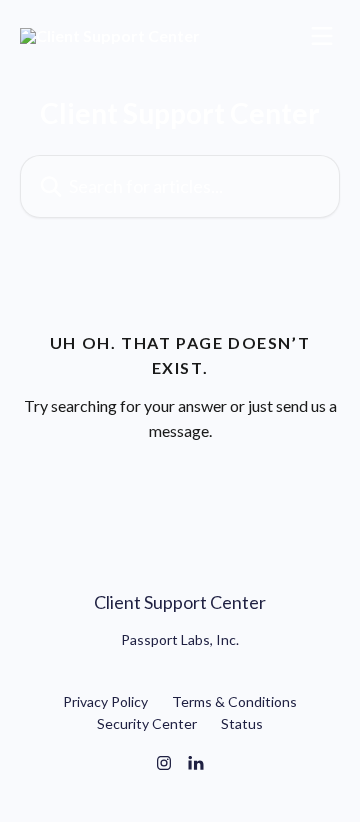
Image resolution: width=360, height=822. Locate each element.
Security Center (147, 723)
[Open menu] (322, 36)
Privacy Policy (105, 701)
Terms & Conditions (234, 701)
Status (242, 723)
